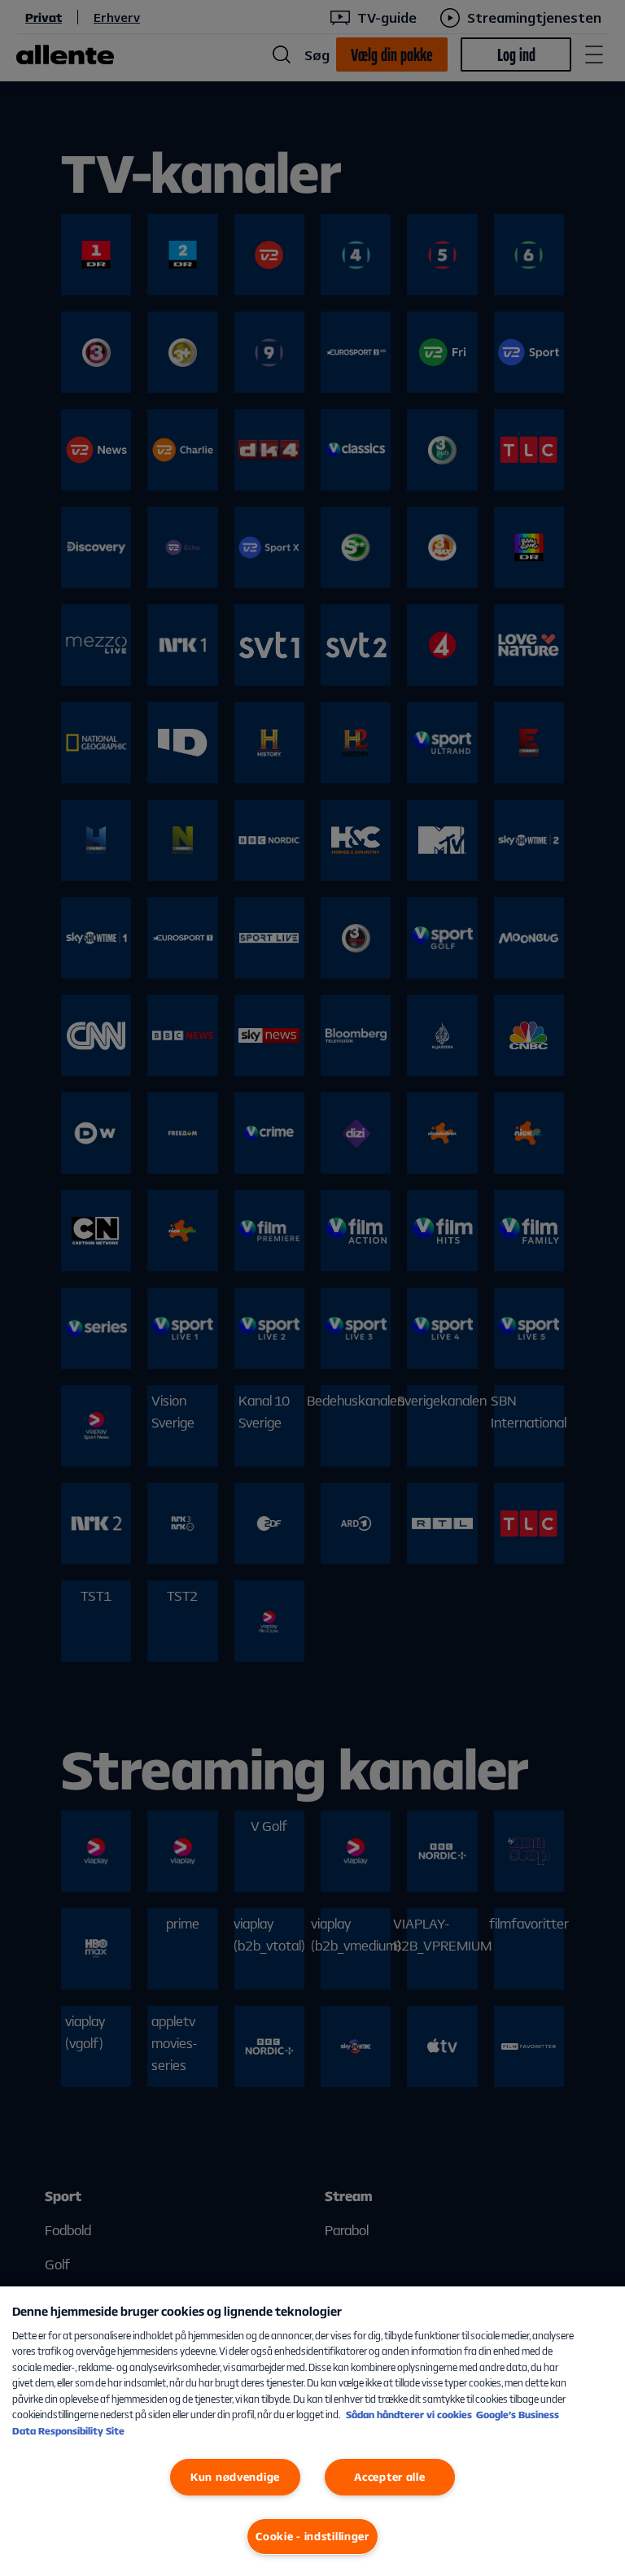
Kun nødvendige (235, 2477)
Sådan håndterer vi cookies (409, 2415)
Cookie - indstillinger (312, 2536)
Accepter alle (389, 2477)
